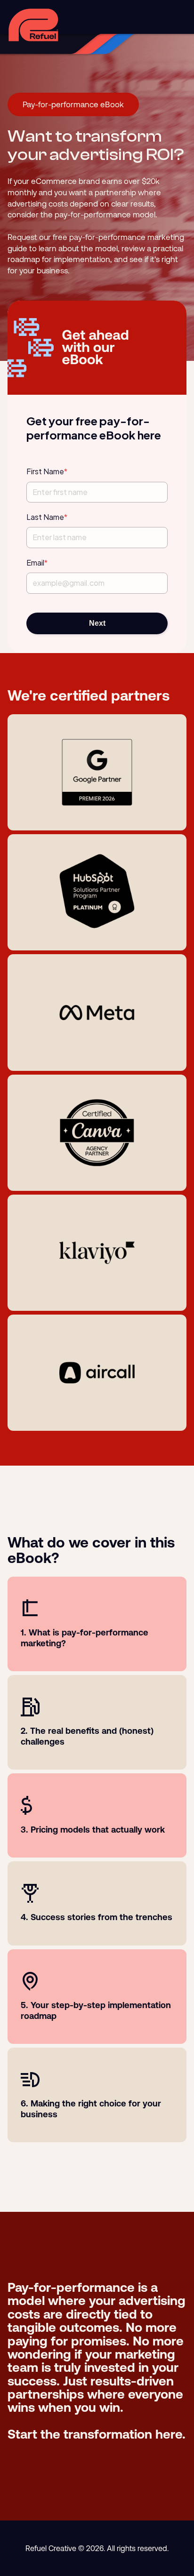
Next (97, 623)
